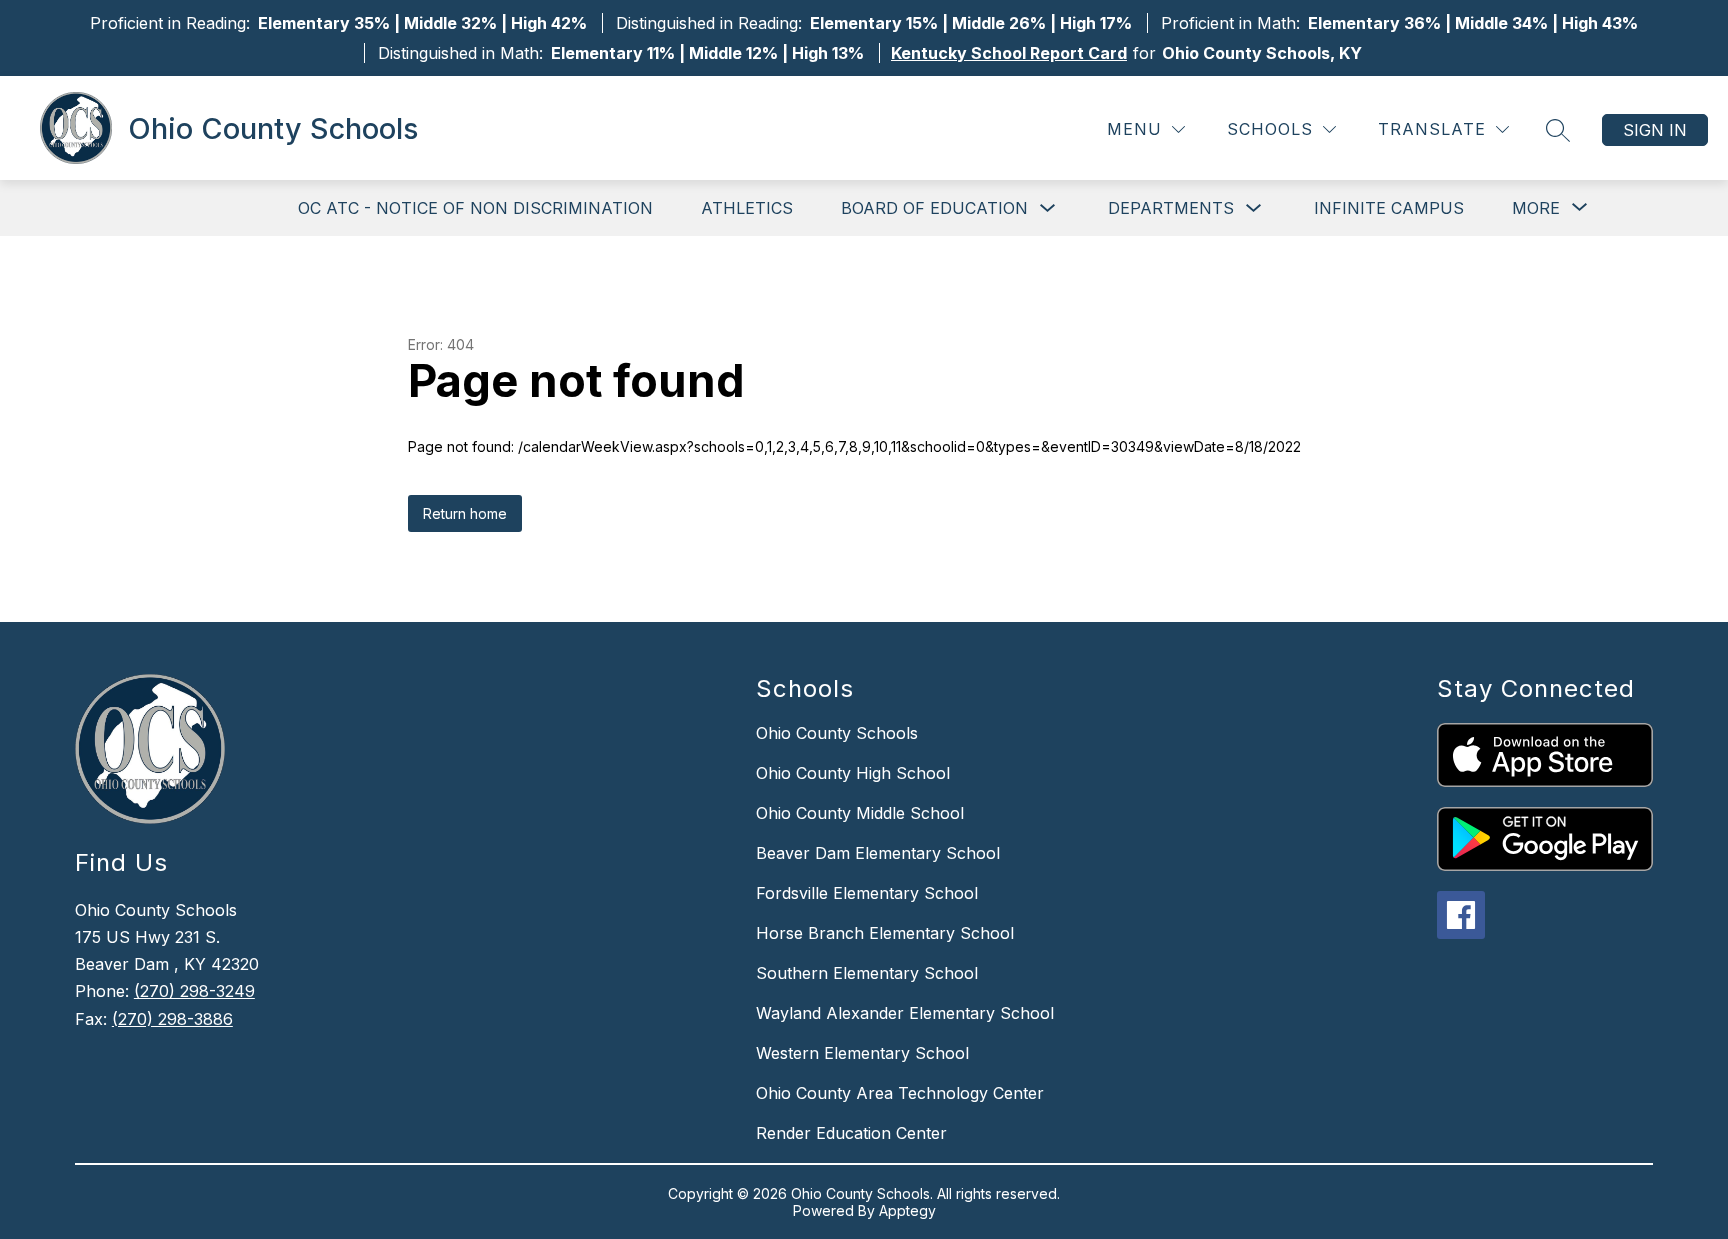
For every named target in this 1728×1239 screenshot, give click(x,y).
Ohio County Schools (837, 733)
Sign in (1655, 130)
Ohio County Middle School (860, 813)
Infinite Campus (1389, 208)
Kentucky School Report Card (1009, 53)
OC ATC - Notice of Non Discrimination (475, 208)
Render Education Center (851, 1133)
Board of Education (934, 208)
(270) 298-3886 (172, 1019)
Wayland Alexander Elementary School (905, 1013)
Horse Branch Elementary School (885, 933)
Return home (465, 513)
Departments (1171, 208)
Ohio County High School (853, 773)
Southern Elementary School (867, 973)
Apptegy (907, 1210)
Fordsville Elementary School (867, 893)
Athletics (747, 208)
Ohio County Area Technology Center (900, 1093)
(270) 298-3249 (194, 991)
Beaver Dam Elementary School (878, 853)
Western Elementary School (862, 1053)
